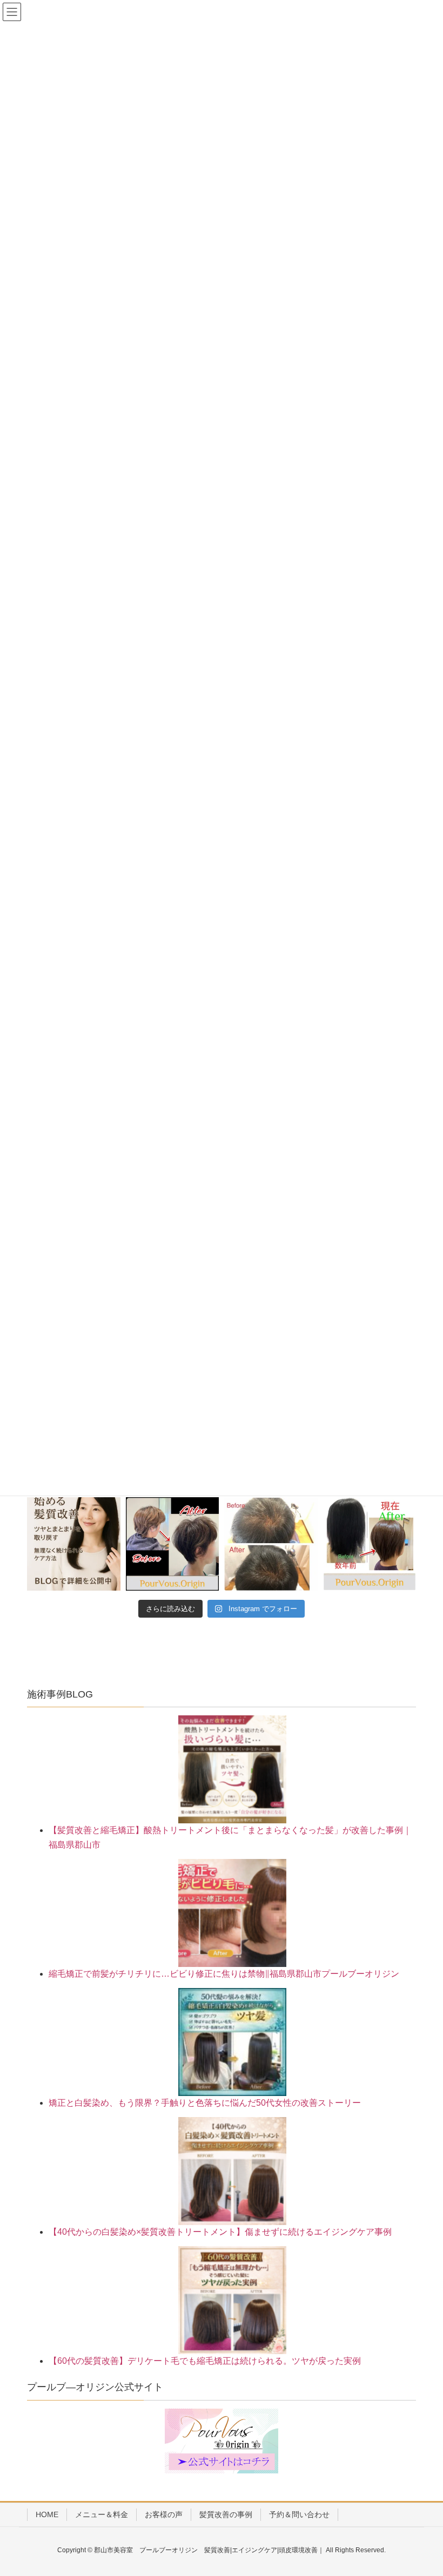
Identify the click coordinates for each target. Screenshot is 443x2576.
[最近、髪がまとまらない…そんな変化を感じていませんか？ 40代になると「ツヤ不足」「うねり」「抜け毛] (74, 1544)
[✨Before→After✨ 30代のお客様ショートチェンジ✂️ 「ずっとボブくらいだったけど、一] (173, 1544)
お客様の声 (164, 2514)
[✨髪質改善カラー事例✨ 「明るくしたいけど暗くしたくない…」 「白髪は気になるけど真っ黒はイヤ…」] (370, 1544)
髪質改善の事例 (226, 2514)
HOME (47, 2514)
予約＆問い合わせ (299, 2514)
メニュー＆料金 (102, 2514)
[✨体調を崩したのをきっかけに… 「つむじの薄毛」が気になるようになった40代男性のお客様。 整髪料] (271, 1544)
